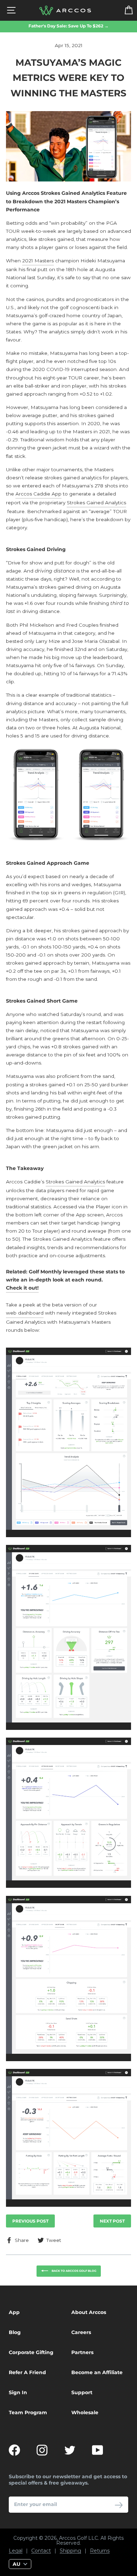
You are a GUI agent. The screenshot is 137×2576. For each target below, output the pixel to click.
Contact (41, 2551)
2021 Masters (38, 261)
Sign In (18, 2392)
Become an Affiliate (97, 2372)
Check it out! (22, 1288)
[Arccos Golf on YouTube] (98, 2450)
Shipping (70, 2551)
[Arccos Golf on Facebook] (14, 2450)
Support (82, 2392)
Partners (82, 2352)
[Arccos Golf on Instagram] (42, 2450)
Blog (15, 2332)
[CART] (124, 10)
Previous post (30, 2221)
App (14, 2312)
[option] (68, 26)
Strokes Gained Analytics (96, 503)
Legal (16, 2551)
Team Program (28, 2412)
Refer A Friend (27, 2372)
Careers (81, 2332)
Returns (100, 2551)
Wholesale (85, 2412)
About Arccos (89, 2312)
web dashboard (25, 1313)
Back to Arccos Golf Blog (74, 2271)
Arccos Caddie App (38, 494)
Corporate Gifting (31, 2352)
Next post (112, 2221)
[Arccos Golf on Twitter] (70, 2450)
